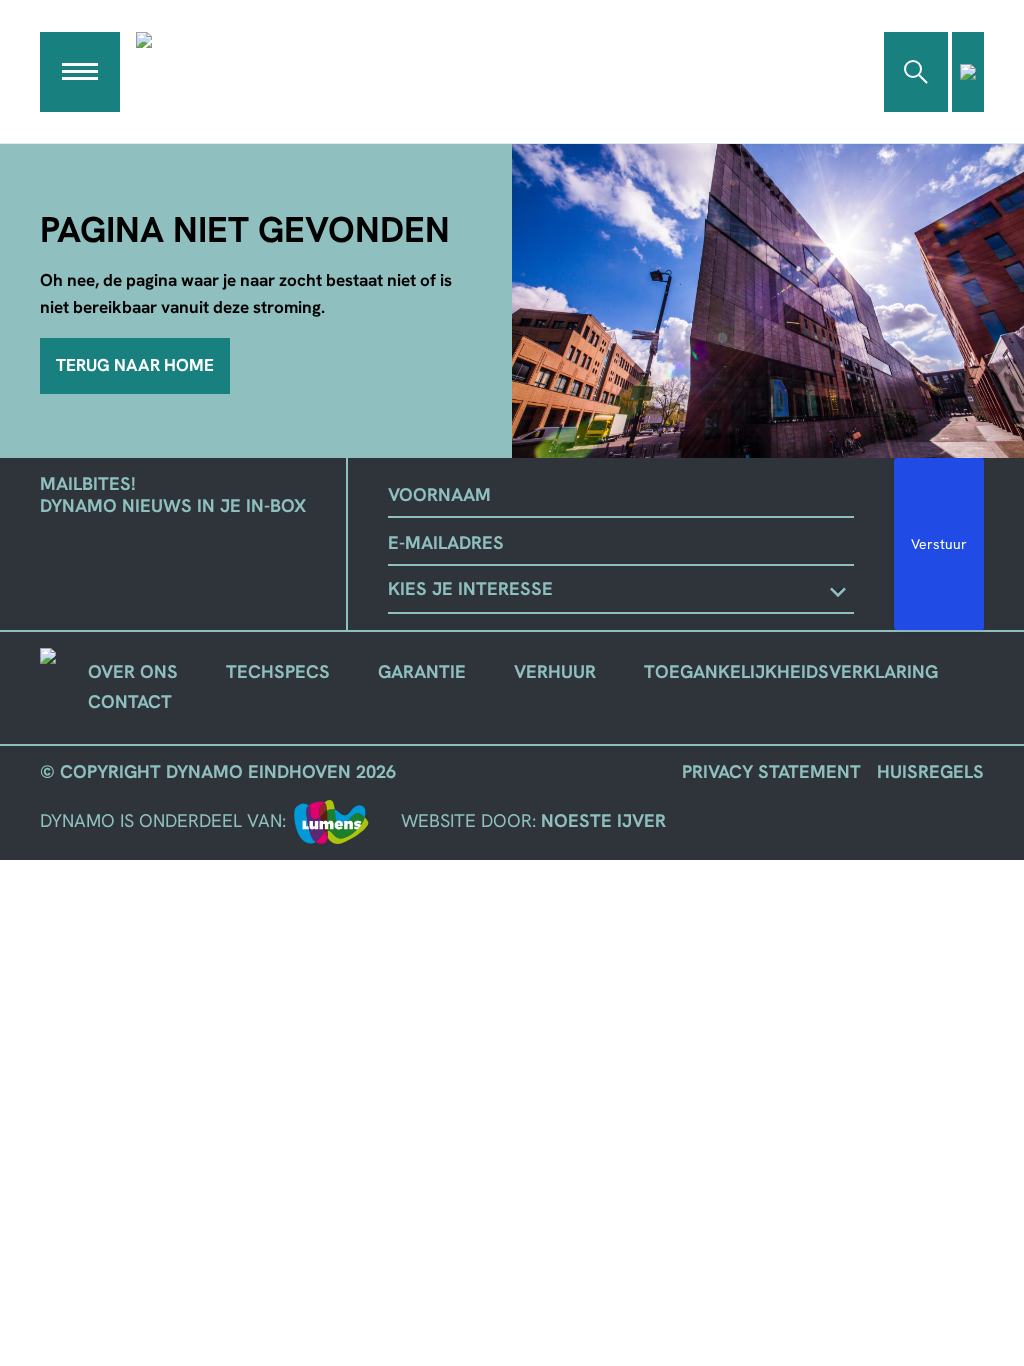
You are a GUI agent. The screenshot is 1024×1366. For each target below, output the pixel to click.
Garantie (422, 672)
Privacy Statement (771, 772)
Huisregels (930, 772)
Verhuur (555, 672)
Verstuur (939, 544)
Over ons (133, 672)
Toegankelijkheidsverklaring (791, 672)
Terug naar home (135, 365)
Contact (130, 702)
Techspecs (278, 672)
